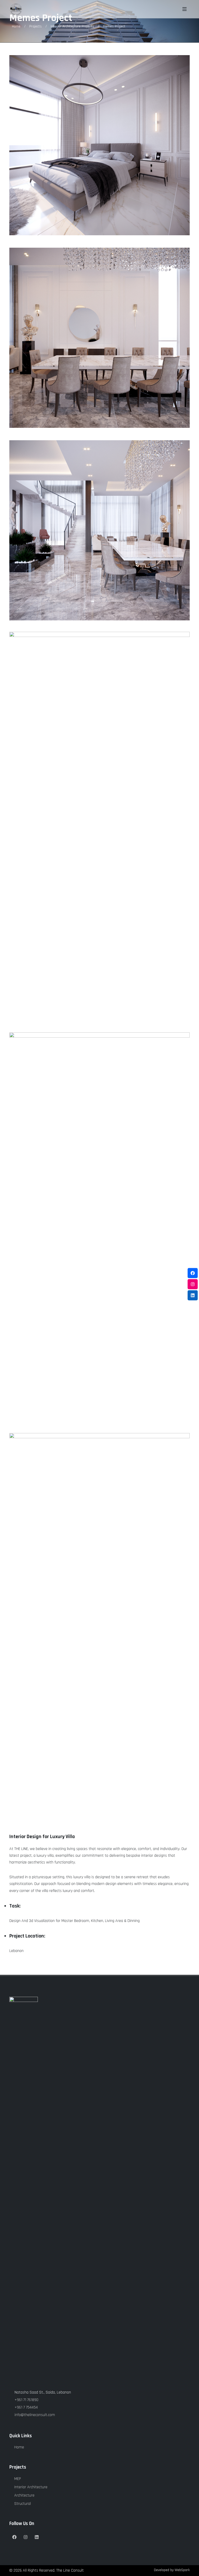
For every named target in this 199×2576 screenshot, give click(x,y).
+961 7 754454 (26, 2407)
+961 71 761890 (26, 2400)
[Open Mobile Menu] (184, 9)
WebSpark (182, 2570)
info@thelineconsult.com (35, 2415)
